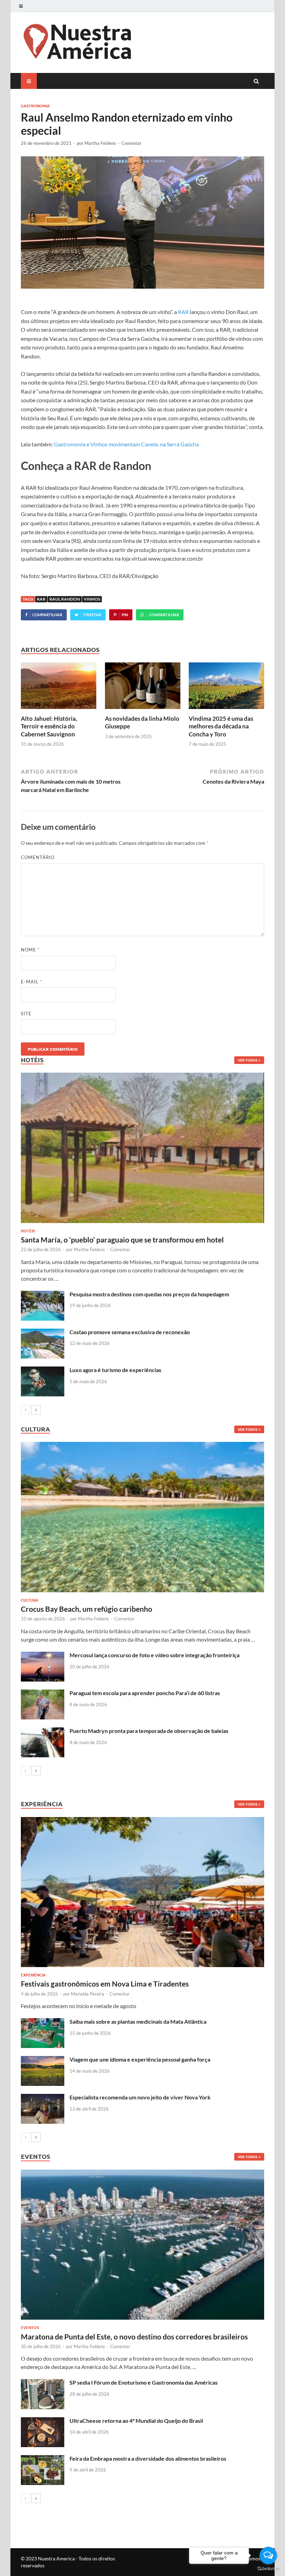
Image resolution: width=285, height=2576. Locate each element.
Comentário (38, 857)
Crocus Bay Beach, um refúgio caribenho (87, 1609)
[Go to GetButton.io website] (268, 2569)
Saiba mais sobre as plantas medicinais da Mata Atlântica (138, 2021)
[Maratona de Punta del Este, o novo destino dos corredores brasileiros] (142, 2245)
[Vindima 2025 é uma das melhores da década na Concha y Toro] (226, 711)
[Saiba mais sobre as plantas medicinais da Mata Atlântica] (43, 2022)
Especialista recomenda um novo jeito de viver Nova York (140, 2097)
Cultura (30, 1600)
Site (26, 1014)
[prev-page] (26, 1410)
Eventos (30, 2327)
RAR (184, 312)
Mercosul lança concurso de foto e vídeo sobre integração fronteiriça (154, 1655)
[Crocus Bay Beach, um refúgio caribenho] (142, 1517)
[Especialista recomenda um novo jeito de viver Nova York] (43, 2098)
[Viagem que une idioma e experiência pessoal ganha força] (43, 2060)
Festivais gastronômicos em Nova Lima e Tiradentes (105, 1984)
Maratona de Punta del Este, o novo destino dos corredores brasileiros (134, 2336)
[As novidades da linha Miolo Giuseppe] (143, 711)
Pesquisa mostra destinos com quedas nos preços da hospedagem (149, 1294)
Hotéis (28, 1231)
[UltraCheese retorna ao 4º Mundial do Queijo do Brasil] (43, 2421)
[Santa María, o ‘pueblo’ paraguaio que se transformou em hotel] (142, 1148)
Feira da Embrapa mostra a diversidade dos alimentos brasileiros (148, 2458)
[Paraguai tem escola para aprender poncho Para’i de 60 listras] (43, 1694)
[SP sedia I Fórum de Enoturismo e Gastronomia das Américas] (43, 2383)
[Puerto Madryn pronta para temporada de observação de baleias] (43, 1731)
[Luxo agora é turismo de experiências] (43, 1370)
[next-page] (36, 1410)
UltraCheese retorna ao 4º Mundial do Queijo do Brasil (136, 2421)
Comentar (131, 143)
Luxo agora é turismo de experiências (115, 1370)
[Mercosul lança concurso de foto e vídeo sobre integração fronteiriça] (43, 1656)
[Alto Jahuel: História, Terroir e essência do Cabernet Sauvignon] (59, 711)
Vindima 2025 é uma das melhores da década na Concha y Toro (221, 726)
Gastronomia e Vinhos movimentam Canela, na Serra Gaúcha (126, 444)
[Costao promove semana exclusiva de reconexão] (43, 1333)
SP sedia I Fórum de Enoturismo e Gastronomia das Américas (144, 2382)
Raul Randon (65, 599)
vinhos (92, 599)
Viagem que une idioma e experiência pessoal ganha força (140, 2059)
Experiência (33, 1975)
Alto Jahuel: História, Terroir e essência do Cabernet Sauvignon (49, 726)
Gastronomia (35, 106)
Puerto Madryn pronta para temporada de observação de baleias (149, 1731)
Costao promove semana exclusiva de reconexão (130, 1332)
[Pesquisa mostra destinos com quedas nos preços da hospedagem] (43, 1295)
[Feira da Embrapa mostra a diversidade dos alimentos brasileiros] (43, 2459)
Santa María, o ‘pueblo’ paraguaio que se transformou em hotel (122, 1240)
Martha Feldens (100, 143)
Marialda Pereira (88, 1994)
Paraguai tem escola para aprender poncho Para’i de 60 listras (145, 1693)
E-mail (31, 982)
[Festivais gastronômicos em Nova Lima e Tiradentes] (142, 1892)
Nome (30, 950)
